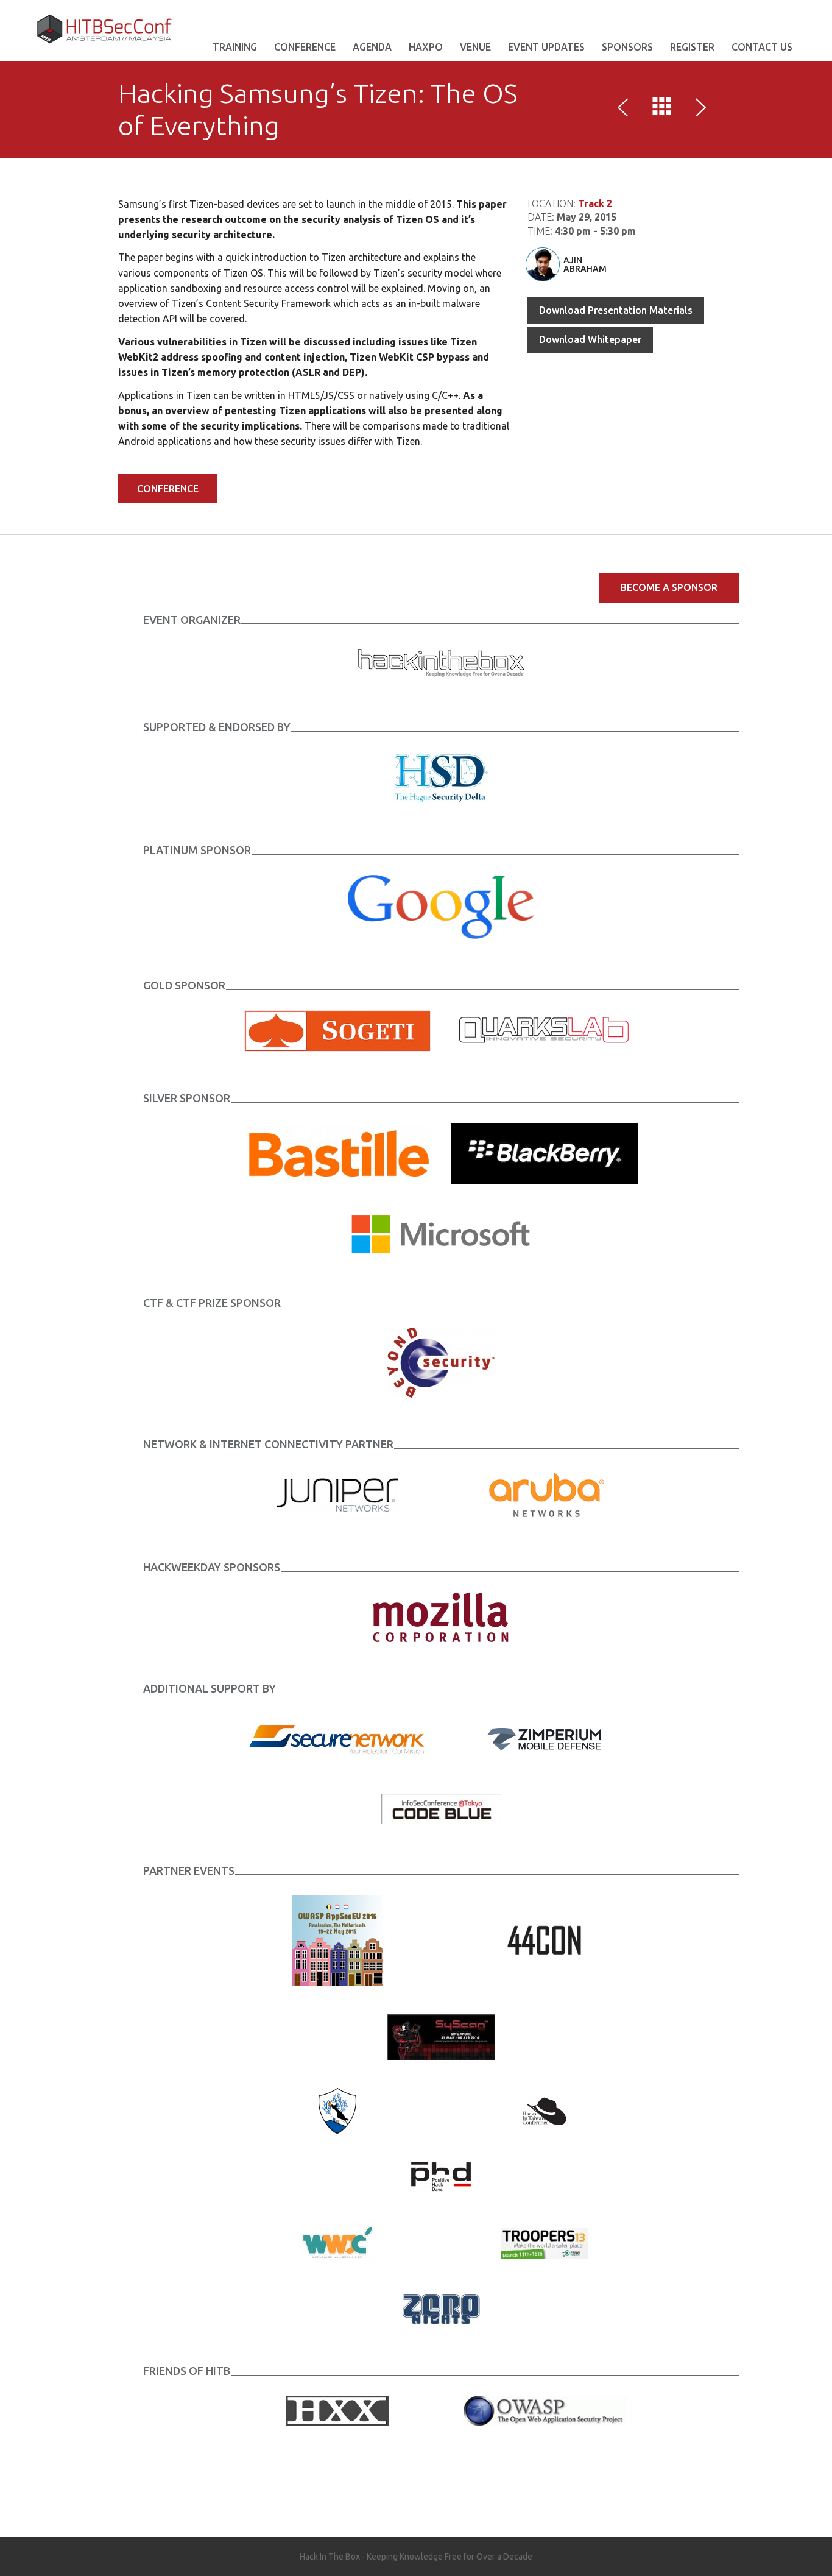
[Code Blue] (441, 1808)
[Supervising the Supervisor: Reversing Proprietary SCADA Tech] (699, 109)
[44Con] (544, 1940)
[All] (662, 109)
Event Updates (546, 47)
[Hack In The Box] (441, 662)
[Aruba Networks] (545, 1494)
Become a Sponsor (669, 587)
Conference (305, 47)
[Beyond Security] (441, 1362)
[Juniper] (337, 1494)
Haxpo (426, 47)
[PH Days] (441, 2176)
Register (692, 47)
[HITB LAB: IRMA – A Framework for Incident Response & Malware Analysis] (626, 109)
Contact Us (762, 47)
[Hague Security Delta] (441, 777)
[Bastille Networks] (337, 1152)
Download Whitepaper (590, 339)
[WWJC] (337, 2242)
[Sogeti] (337, 1030)
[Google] (441, 906)
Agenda (372, 47)
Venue (475, 47)
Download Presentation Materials (616, 310)
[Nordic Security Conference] (337, 2110)
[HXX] (338, 2410)
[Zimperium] (544, 1738)
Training (235, 47)
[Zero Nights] (441, 2309)
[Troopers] (544, 2242)
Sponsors (627, 47)
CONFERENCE (168, 489)
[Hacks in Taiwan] (544, 2110)
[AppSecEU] (337, 1940)
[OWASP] (544, 2410)
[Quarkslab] (545, 1030)
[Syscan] (441, 2036)
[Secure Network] (337, 1738)
